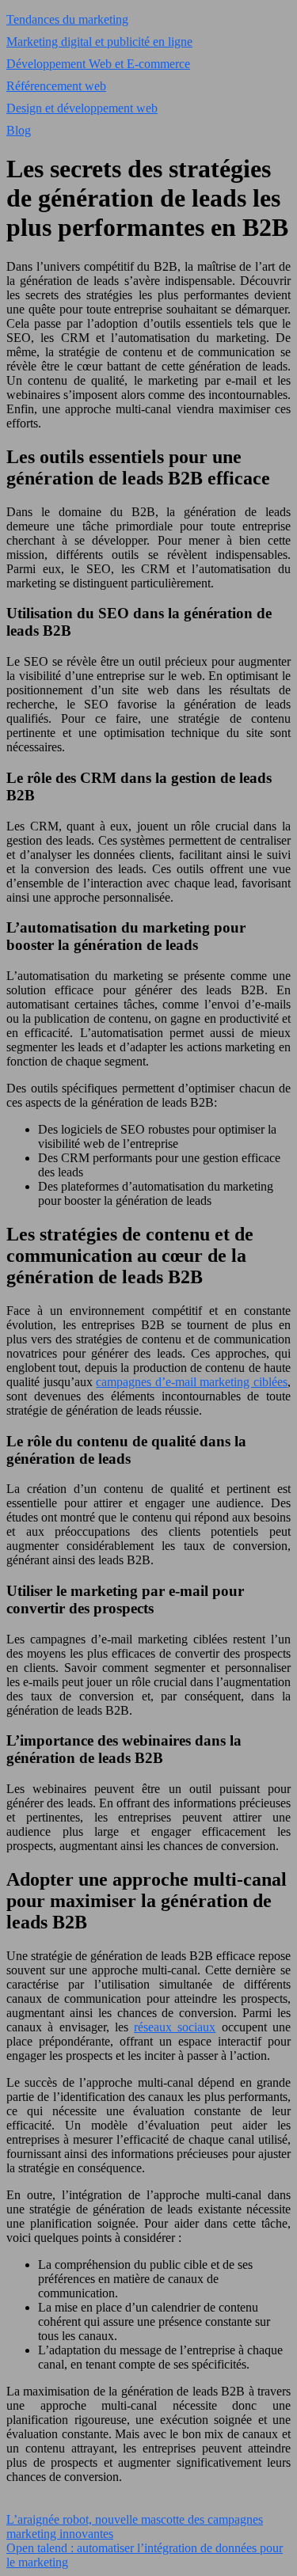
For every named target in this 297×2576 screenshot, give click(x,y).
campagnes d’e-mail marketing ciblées (192, 1382)
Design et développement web (82, 108)
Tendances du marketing (67, 19)
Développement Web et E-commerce (98, 64)
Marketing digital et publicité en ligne (99, 42)
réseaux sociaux (175, 2027)
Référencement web (56, 86)
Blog (19, 130)
